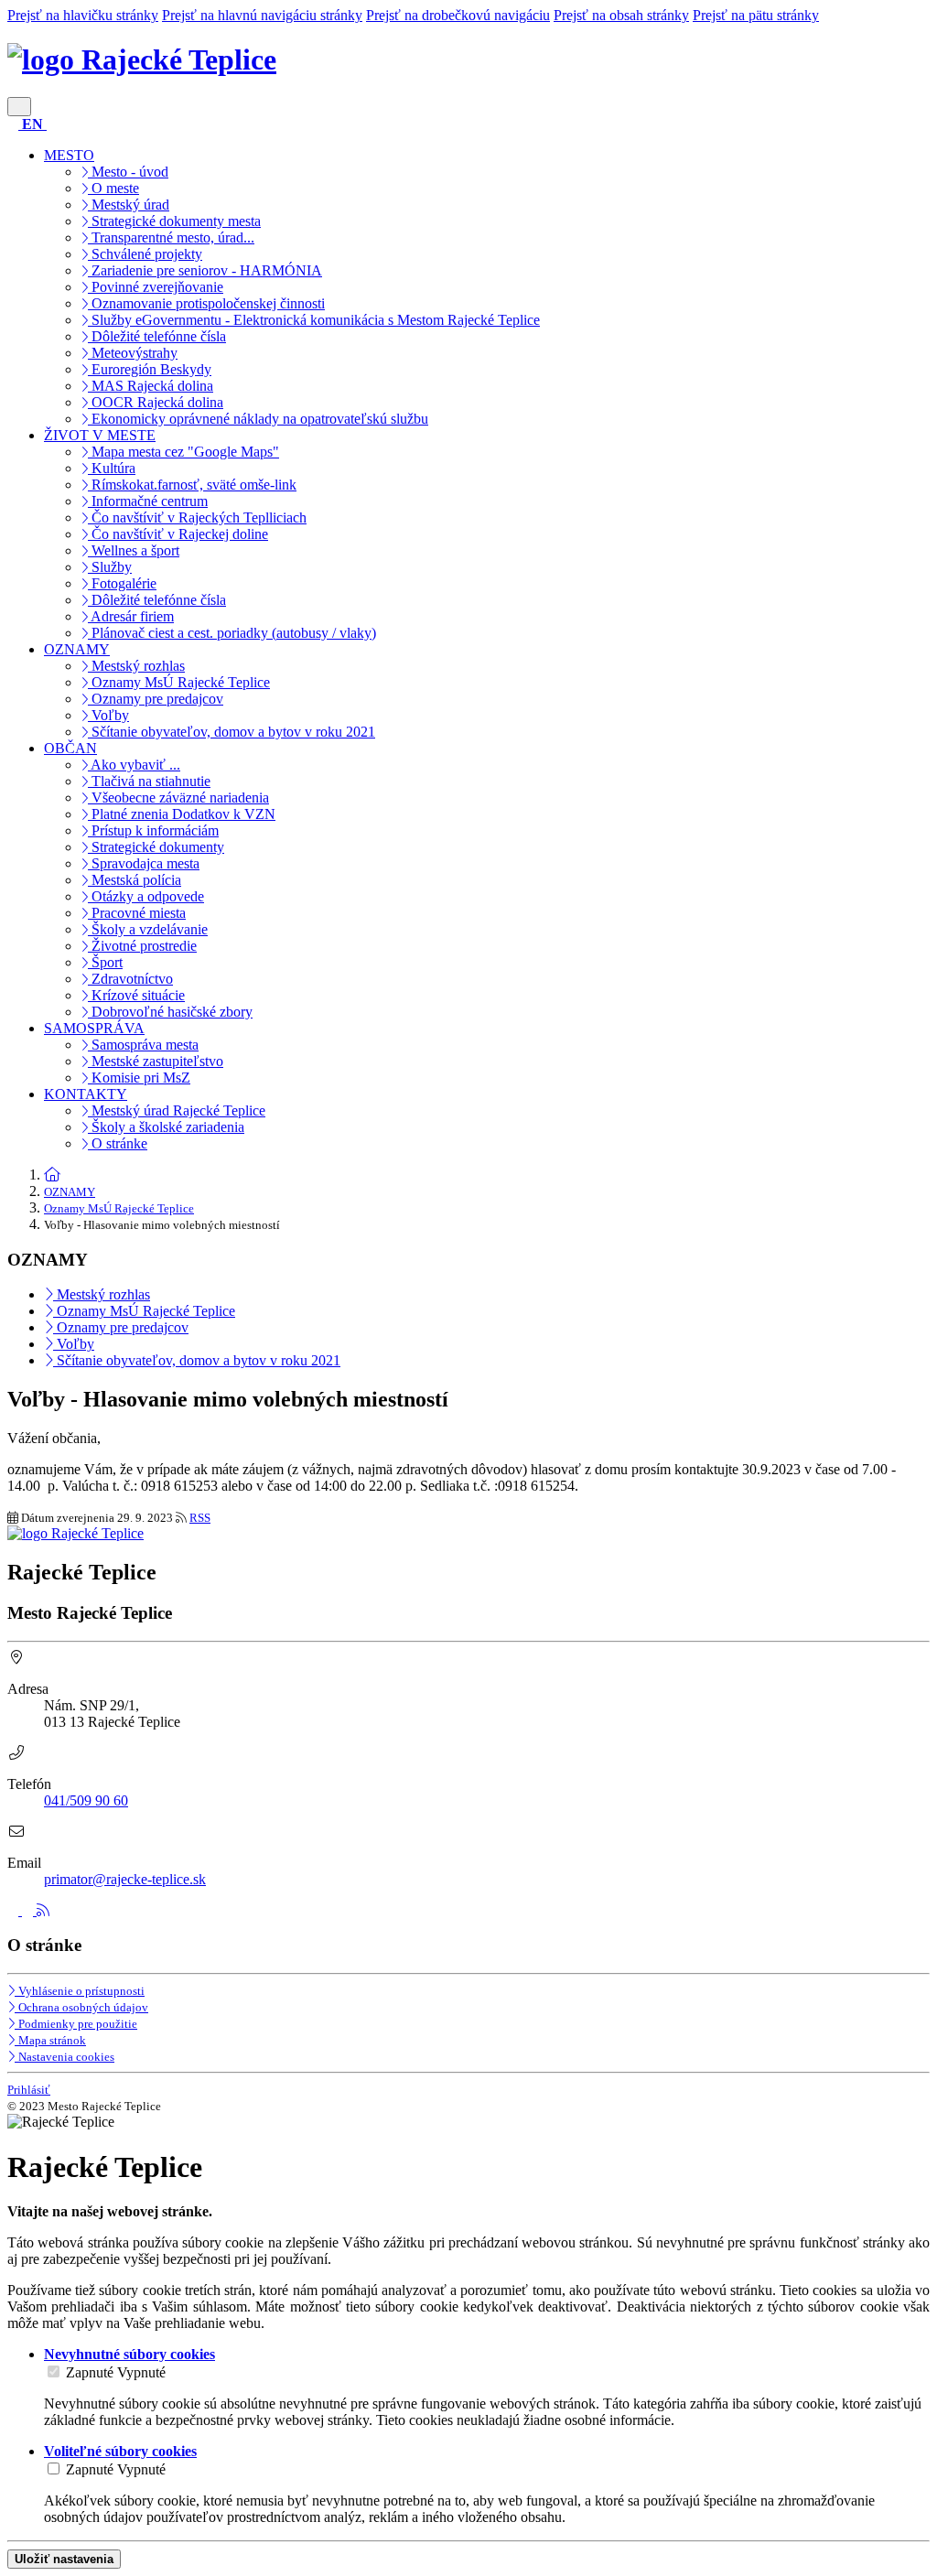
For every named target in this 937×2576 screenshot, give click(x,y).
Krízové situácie (136, 995)
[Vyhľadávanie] (15, 124)
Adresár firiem (131, 616)
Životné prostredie (142, 946)
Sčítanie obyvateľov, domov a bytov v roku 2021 (232, 732)
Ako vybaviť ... (134, 765)
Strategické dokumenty (156, 847)
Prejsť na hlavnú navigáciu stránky (262, 15)
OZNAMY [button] (77, 649)
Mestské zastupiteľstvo (156, 1061)
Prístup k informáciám (153, 830)
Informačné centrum (148, 501)
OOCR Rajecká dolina (156, 402)
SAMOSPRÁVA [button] (94, 1028)
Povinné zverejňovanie (156, 287)
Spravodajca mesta (144, 863)
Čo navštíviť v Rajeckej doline (178, 534)
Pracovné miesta (137, 913)
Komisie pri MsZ (139, 1078)
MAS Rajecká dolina (151, 386)
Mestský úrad (129, 205)
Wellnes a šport (134, 550)
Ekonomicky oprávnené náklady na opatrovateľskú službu (258, 419)
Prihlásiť (29, 2090)
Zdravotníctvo (130, 979)
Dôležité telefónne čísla (157, 336)
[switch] (54, 2371)
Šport (105, 962)
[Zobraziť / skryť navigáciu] (19, 107)
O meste (113, 188)
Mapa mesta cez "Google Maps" (183, 452)
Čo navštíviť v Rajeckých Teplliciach (197, 517)
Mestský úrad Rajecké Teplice (177, 1110)
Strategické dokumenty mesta (174, 221)
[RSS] (43, 1910)
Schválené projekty (145, 254)
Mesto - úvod (128, 172)
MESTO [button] (69, 155)
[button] (34, 124)
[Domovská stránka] (52, 1175)
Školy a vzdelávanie (148, 929)
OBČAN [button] (70, 748)
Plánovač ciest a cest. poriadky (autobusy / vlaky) (232, 633)
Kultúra (112, 468)
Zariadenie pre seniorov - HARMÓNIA (205, 270)
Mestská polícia (135, 880)
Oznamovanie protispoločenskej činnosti (206, 303)
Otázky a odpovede (146, 896)
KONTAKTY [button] (86, 1094)
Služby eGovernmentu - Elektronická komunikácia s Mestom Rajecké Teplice (314, 320)
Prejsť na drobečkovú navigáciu (458, 15)
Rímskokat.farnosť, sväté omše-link (192, 485)
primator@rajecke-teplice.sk (125, 1879)
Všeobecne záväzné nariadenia (178, 798)
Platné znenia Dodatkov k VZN (182, 814)
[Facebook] (15, 1910)
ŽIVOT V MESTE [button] (100, 435)
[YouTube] (29, 1910)
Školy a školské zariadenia (166, 1127)
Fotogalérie (122, 583)
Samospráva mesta (143, 1045)
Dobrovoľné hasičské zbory (170, 1012)
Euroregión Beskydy (150, 369)
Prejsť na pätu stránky (756, 15)
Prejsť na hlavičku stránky (83, 15)
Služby (110, 567)
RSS (200, 1518)
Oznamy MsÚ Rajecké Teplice (179, 682)
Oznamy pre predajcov (156, 699)
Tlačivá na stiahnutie (149, 781)
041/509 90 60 (86, 1800)
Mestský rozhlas (136, 666)
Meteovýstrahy (133, 353)
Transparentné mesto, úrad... (171, 237)
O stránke (118, 1143)
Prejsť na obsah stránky (621, 15)
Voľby (108, 715)
